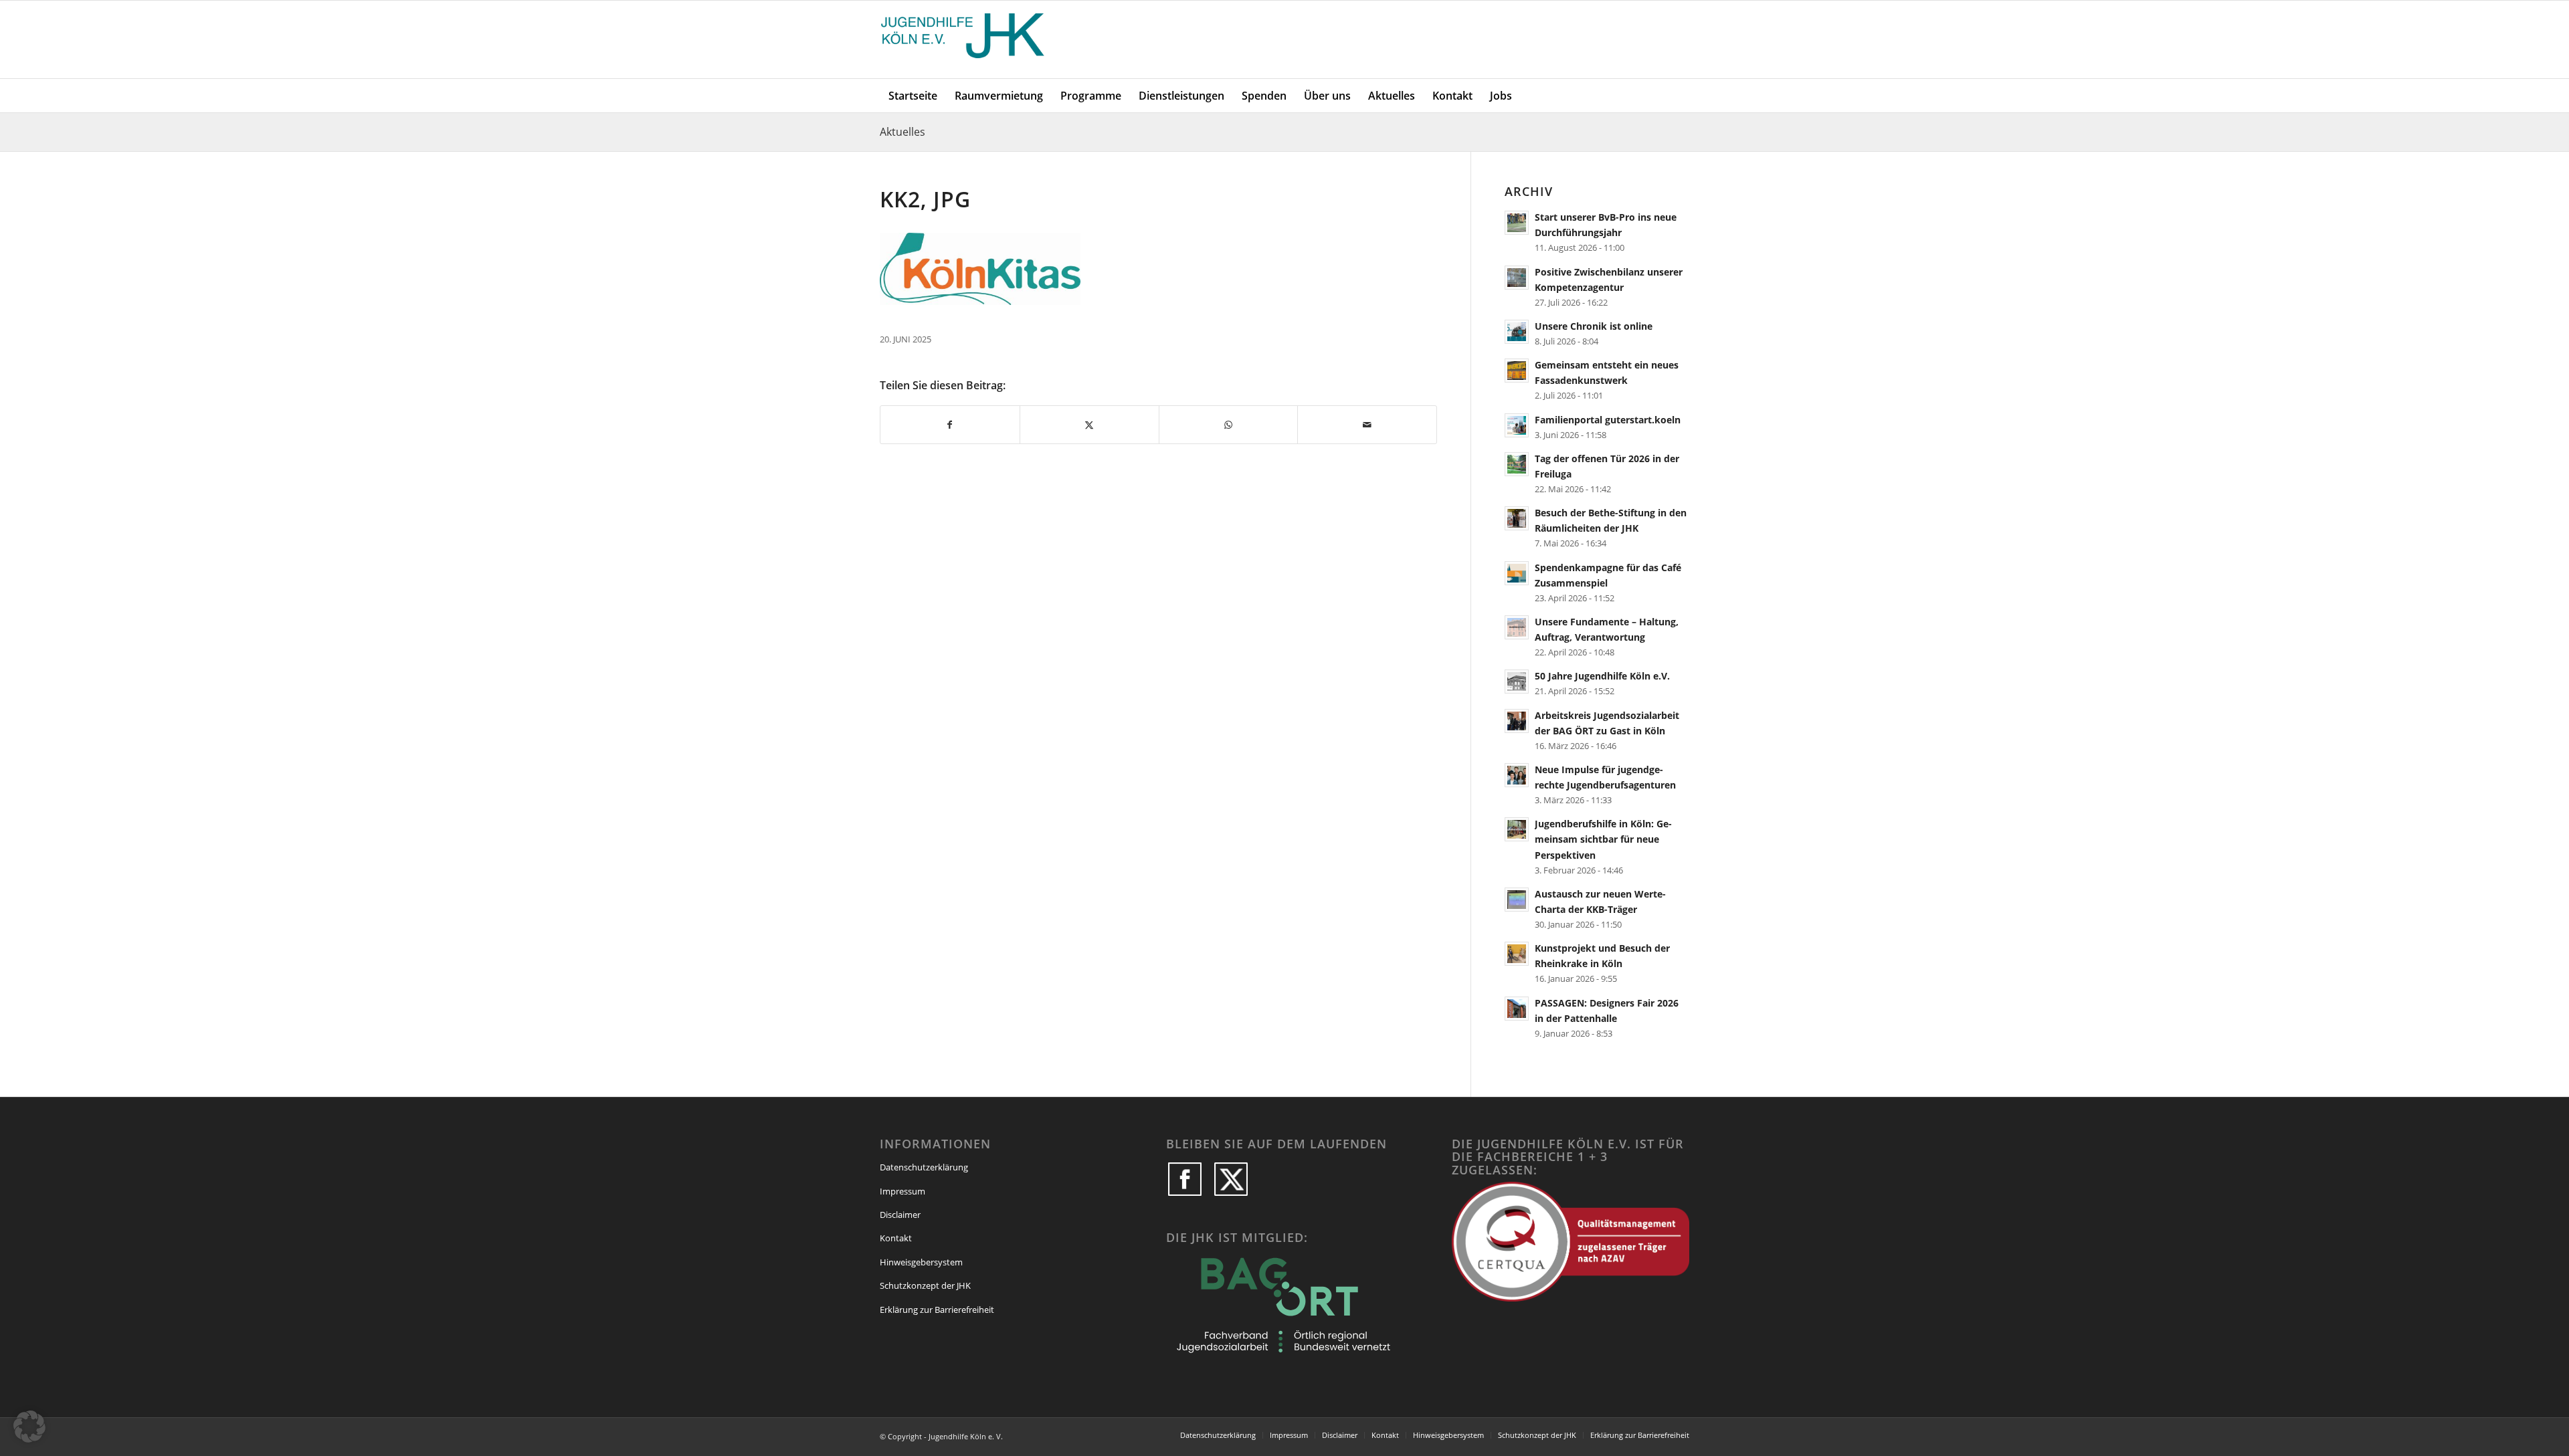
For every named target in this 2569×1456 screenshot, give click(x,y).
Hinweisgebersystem (921, 1262)
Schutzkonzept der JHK (925, 1285)
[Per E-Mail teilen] (1367, 425)
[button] (29, 1427)
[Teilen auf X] (1089, 425)
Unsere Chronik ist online (1594, 326)
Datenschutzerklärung (924, 1167)
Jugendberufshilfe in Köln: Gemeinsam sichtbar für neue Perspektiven (1603, 839)
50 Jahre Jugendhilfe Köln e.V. (1602, 676)
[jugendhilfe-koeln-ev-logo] (964, 39)
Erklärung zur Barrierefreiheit (937, 1310)
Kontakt (896, 1238)
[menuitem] (913, 96)
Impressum (902, 1191)
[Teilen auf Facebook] (950, 425)
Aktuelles (902, 132)
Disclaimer (900, 1215)
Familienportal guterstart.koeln (1608, 420)
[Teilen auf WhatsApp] (1229, 425)
